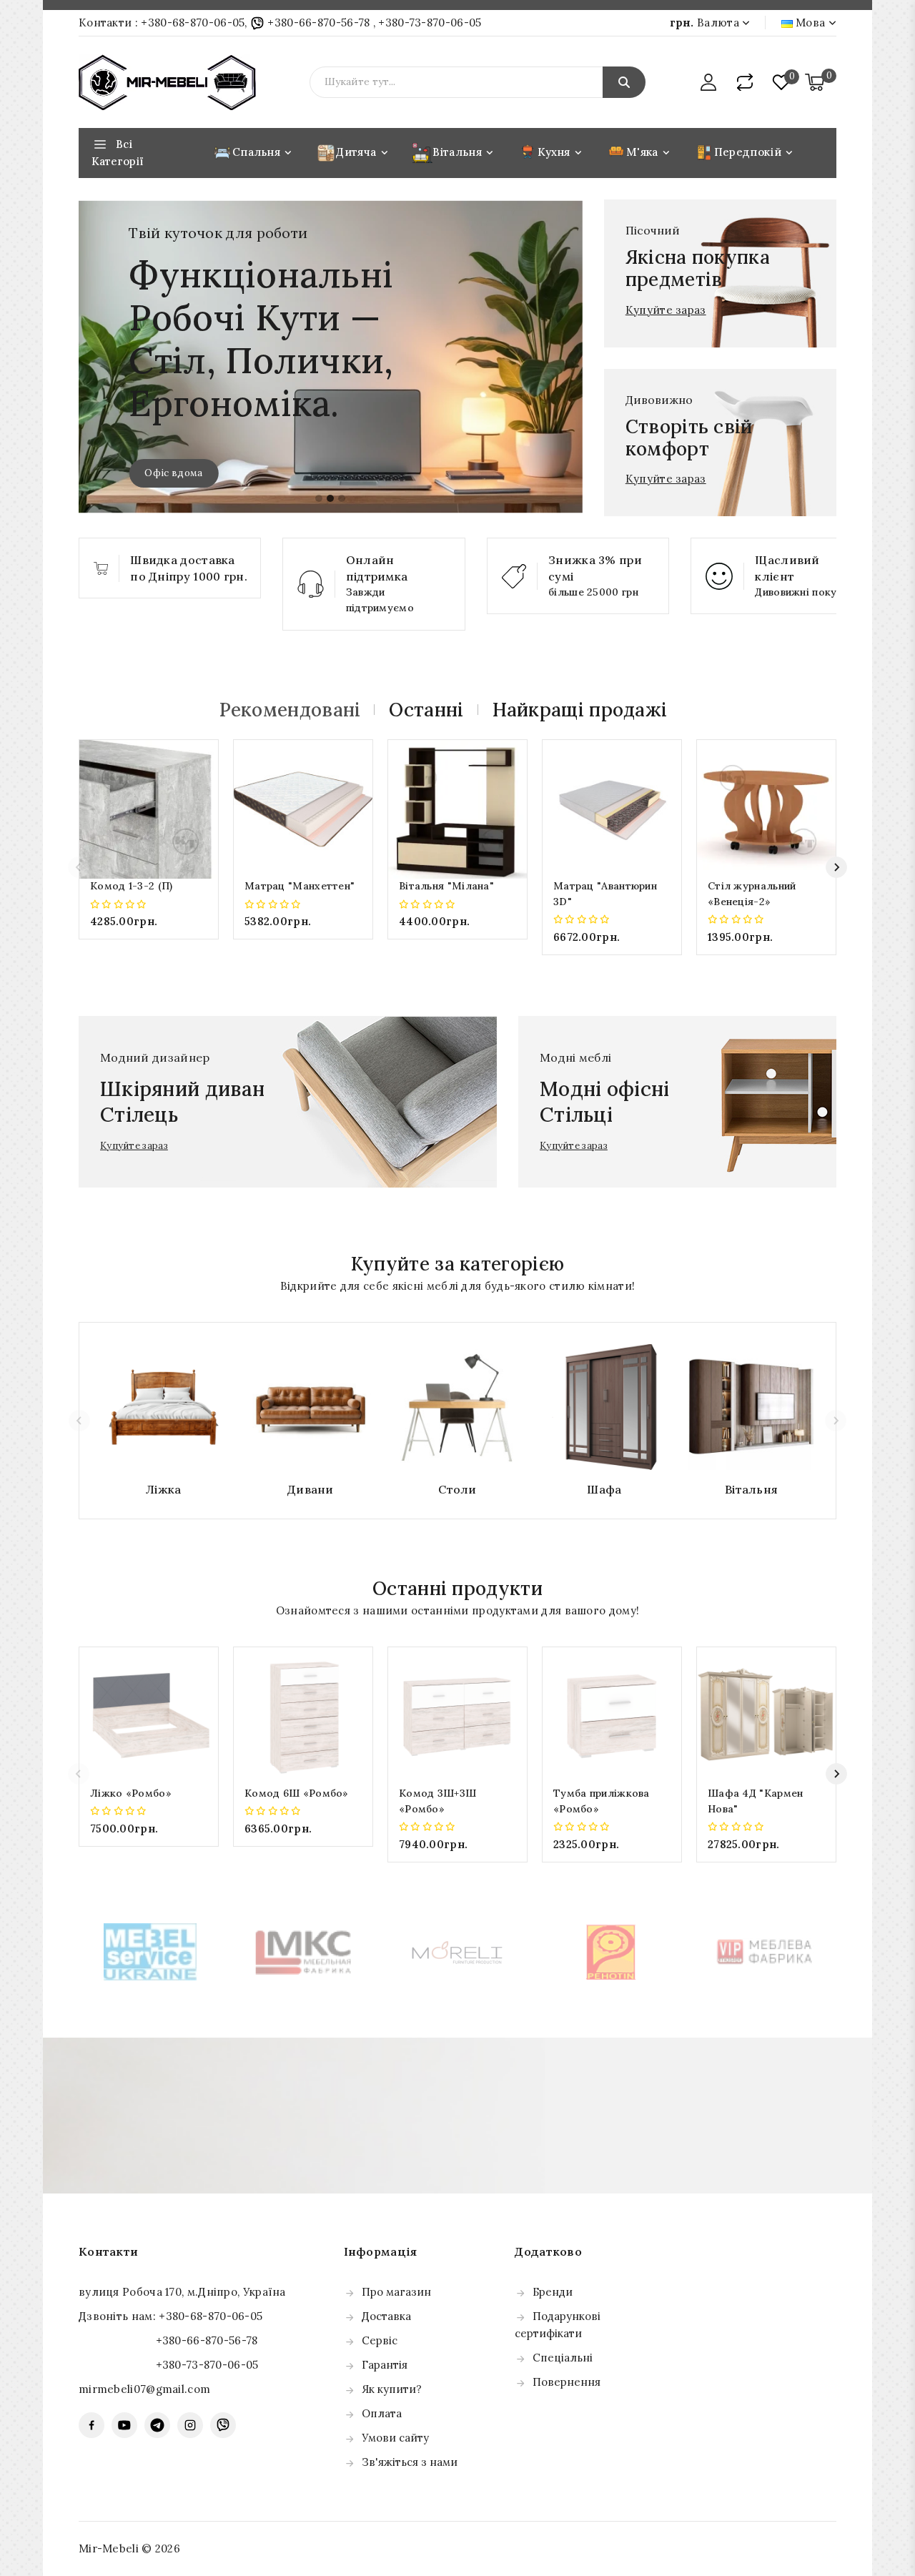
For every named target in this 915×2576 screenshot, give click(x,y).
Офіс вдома (173, 473)
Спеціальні (563, 2358)
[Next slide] (836, 867)
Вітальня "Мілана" (446, 886)
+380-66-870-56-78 (319, 23)
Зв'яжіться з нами (410, 2462)
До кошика (149, 950)
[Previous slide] (79, 867)
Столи (457, 1489)
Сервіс (380, 2340)
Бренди (553, 2292)
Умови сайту (395, 2438)
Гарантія (385, 2365)
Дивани (311, 1489)
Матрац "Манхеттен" (300, 886)
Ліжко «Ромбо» (131, 1793)
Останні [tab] (426, 710)
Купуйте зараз (666, 310)
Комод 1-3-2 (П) (132, 886)
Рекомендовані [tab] (290, 710)
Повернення (567, 2382)
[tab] (319, 498)
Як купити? (392, 2389)
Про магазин (396, 2292)
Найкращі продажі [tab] (580, 710)
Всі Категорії (118, 153)
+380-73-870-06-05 (430, 23)
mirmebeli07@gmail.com (144, 2389)
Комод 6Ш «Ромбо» (297, 1793)
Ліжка (164, 1489)
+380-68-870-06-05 (193, 23)
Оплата (382, 2413)
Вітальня (751, 1489)
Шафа (604, 1489)
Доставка (386, 2316)
